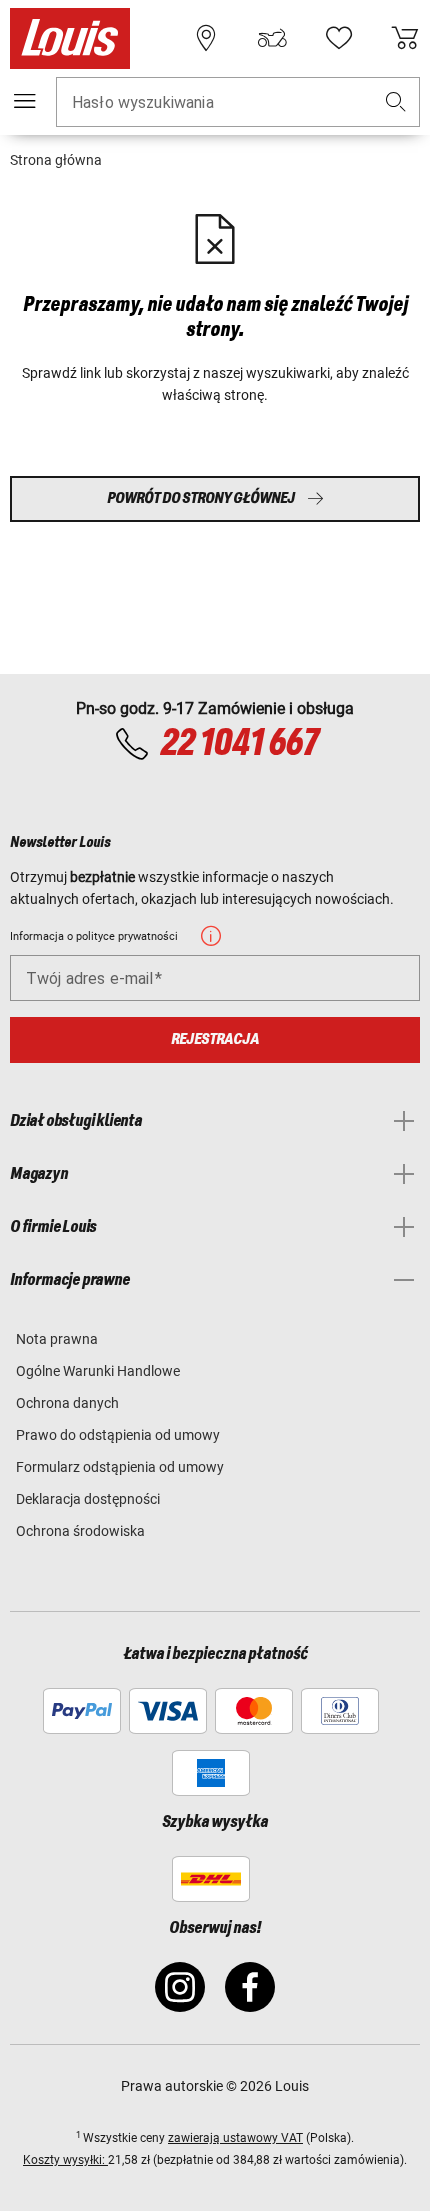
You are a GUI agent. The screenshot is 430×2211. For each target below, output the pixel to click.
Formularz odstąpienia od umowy (120, 1467)
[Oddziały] (206, 38)
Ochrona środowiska (80, 1531)
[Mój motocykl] (272, 38)
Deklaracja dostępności (88, 1499)
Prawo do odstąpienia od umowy (118, 1435)
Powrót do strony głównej (201, 498)
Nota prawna (57, 1339)
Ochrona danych (67, 1403)
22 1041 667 (239, 744)
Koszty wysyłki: (65, 2160)
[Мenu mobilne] (25, 101)
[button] (396, 102)
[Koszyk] (405, 38)
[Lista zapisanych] (339, 38)
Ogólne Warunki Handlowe (98, 1371)
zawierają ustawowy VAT (235, 2138)
